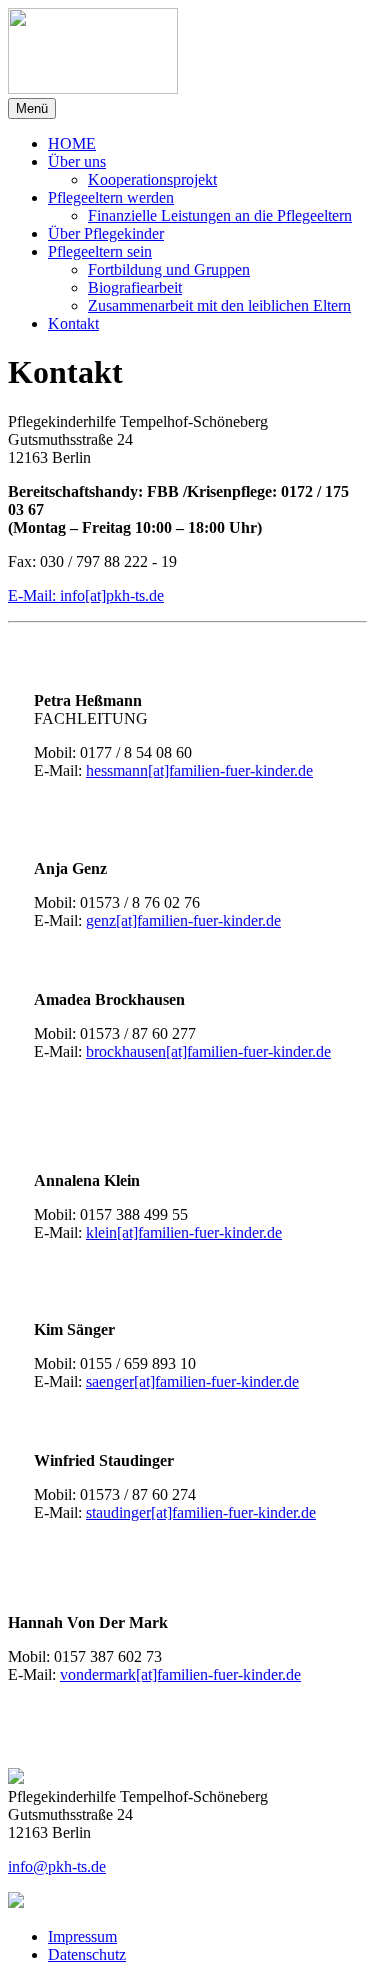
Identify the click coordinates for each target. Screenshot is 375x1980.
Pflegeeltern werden (111, 197)
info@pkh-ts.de (57, 1866)
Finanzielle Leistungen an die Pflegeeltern (220, 215)
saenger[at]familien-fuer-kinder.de (192, 1381)
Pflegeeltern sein (100, 251)
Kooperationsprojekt (152, 179)
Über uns (77, 161)
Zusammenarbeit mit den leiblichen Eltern (219, 305)
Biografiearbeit (135, 287)
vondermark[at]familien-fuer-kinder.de (180, 1674)
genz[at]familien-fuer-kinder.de (183, 920)
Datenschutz (87, 1954)
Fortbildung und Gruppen (169, 269)
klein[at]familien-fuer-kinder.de (184, 1232)
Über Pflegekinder (106, 233)
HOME (72, 143)
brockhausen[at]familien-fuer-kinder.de (208, 1051)
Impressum (82, 1936)
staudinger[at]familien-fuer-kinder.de (201, 1512)
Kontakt (73, 323)
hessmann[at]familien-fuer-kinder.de (199, 770)
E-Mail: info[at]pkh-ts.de (86, 595)
